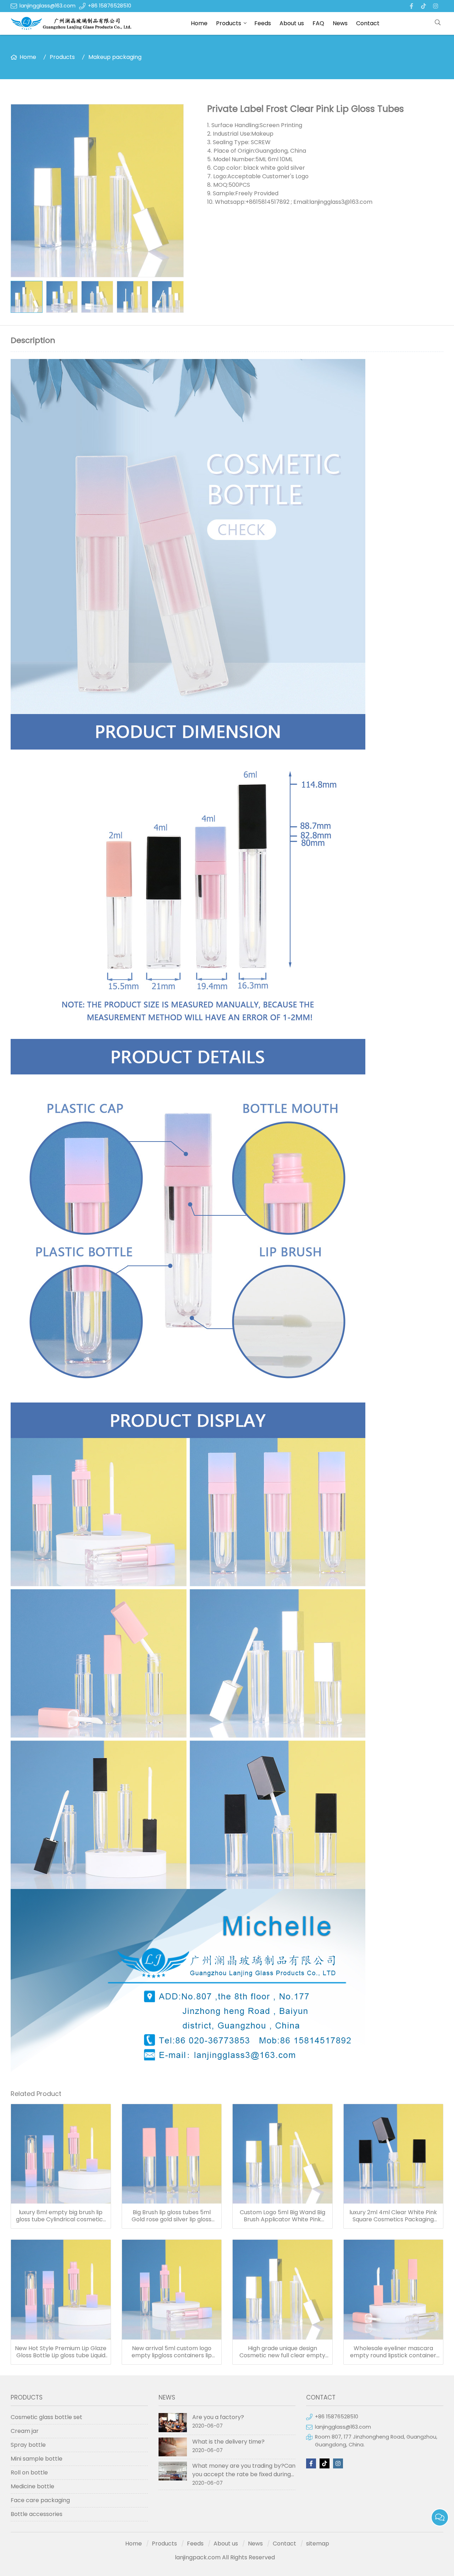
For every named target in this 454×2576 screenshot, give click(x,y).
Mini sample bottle (37, 2459)
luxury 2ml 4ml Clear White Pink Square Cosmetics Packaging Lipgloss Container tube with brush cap (393, 2216)
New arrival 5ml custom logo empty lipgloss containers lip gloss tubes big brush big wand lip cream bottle (171, 2352)
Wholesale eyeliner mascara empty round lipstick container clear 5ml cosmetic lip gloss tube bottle (393, 2352)
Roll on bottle (29, 2472)
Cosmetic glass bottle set (46, 2417)
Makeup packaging (115, 57)
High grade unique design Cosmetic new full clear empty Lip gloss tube (282, 2352)
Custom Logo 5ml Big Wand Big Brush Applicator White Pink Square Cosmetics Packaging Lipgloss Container (283, 2216)
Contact (368, 23)
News (340, 23)
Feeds (263, 23)
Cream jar (25, 2431)
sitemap (318, 2544)
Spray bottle (28, 2445)
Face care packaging (40, 2500)
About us (292, 23)
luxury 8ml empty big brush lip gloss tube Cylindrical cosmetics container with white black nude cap (61, 2216)
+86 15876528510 (110, 6)
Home (199, 23)
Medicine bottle (32, 2486)
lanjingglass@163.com (48, 6)
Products (229, 23)
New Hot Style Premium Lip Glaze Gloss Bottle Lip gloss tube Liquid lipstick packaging (61, 2352)
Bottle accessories (37, 2514)
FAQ (318, 23)
